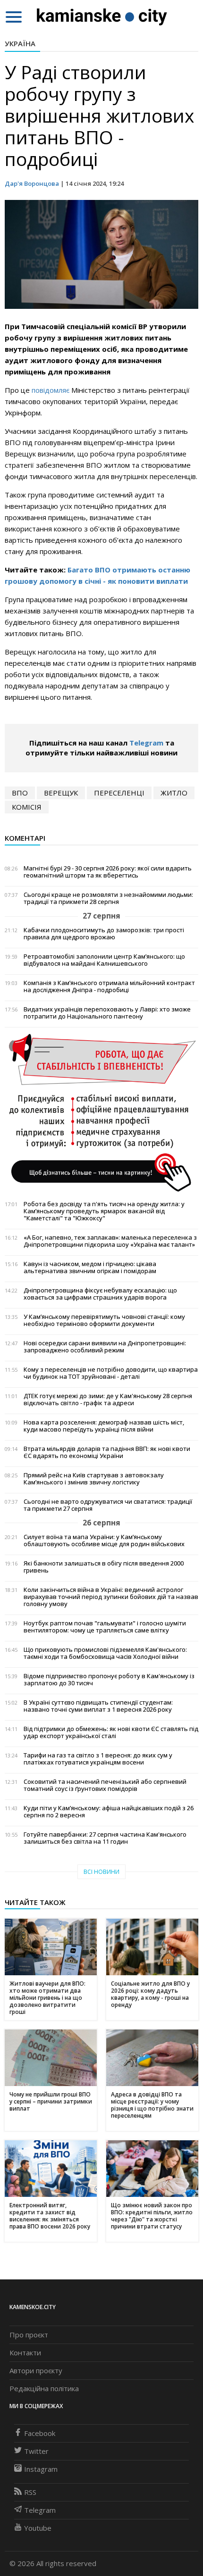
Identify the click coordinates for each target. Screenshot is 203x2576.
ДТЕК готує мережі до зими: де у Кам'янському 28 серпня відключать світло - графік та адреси (108, 1400)
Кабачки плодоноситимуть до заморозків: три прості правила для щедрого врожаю (104, 934)
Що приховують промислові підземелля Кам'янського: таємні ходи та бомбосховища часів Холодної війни (105, 1653)
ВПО (20, 793)
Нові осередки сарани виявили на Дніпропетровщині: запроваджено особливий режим (105, 1347)
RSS (30, 2492)
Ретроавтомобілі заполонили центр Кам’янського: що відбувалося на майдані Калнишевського (104, 960)
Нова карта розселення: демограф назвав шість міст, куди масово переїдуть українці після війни (104, 1426)
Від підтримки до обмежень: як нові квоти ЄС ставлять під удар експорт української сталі (111, 1732)
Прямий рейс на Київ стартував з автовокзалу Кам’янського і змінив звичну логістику (94, 1479)
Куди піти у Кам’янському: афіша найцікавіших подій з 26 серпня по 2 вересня (109, 1812)
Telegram (146, 743)
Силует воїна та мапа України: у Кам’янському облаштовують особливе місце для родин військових (104, 1541)
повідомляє (51, 390)
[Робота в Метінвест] (101, 1112)
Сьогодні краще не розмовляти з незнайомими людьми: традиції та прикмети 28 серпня (108, 898)
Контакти (25, 2352)
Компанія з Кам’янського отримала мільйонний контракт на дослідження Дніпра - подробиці (109, 986)
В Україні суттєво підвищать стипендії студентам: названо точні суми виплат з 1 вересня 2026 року (98, 1706)
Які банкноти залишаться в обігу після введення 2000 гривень (104, 1567)
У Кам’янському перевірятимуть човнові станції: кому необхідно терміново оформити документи (104, 1320)
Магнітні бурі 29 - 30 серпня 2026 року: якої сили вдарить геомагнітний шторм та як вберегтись (108, 872)
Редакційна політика (44, 2388)
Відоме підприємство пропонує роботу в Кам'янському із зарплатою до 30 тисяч (109, 1680)
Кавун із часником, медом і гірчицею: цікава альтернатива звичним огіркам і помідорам (90, 1267)
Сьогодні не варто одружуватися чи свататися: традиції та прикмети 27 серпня (108, 1505)
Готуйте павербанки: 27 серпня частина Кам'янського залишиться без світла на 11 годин (105, 1838)
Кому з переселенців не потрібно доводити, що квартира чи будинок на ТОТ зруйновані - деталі (111, 1373)
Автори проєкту (36, 2370)
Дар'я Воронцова (32, 183)
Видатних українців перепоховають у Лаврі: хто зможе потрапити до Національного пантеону (107, 1013)
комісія (27, 807)
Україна (20, 43)
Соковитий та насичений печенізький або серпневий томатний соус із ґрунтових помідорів (105, 1785)
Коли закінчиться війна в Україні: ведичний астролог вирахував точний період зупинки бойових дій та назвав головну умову (111, 1597)
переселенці (119, 793)
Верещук (61, 793)
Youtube (38, 2528)
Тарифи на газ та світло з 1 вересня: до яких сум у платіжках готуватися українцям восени (98, 1759)
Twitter (36, 2451)
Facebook (40, 2433)
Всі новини (101, 1872)
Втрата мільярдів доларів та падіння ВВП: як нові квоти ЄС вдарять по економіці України (107, 1452)
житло (174, 793)
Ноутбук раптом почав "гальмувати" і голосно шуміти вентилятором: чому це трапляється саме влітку (105, 1627)
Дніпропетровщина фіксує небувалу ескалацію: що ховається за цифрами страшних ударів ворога (100, 1294)
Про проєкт (29, 2335)
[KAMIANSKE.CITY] (102, 17)
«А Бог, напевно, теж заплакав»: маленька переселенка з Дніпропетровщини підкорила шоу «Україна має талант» (110, 1241)
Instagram (41, 2469)
